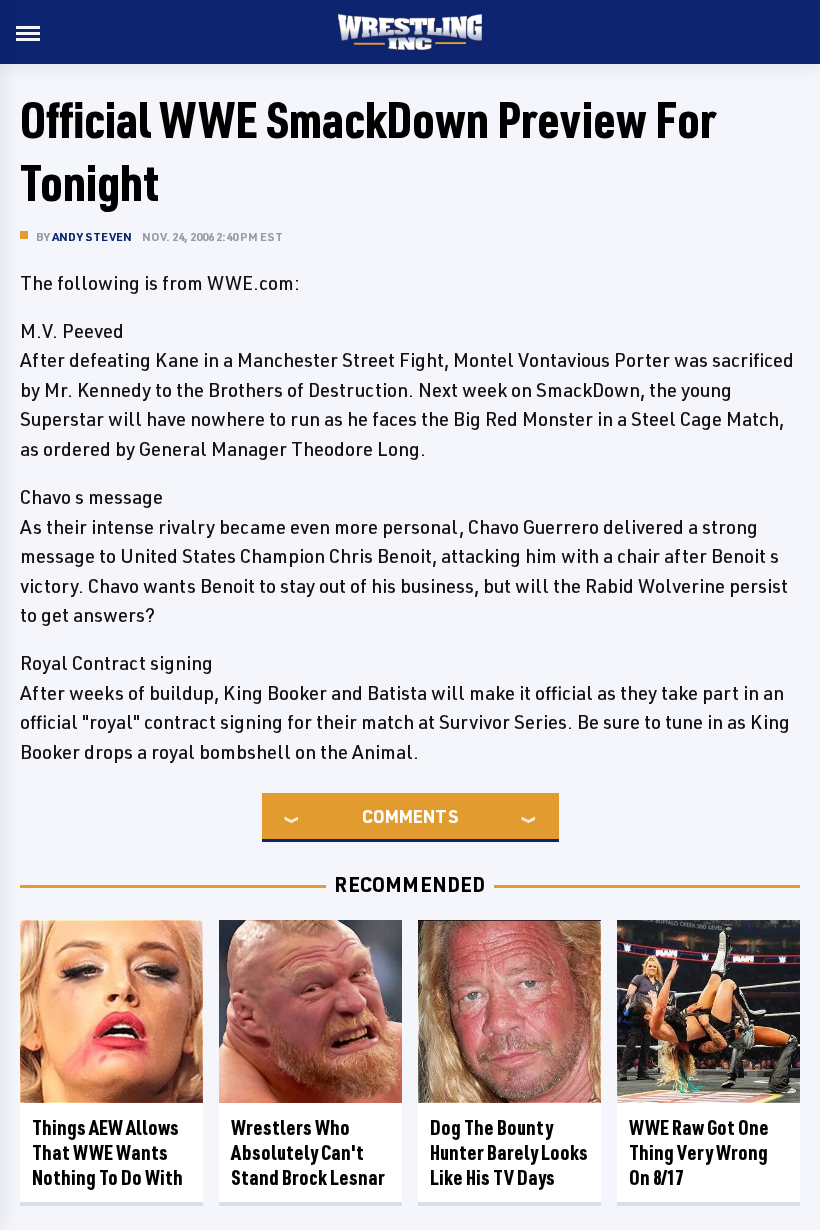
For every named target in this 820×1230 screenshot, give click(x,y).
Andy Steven (92, 236)
